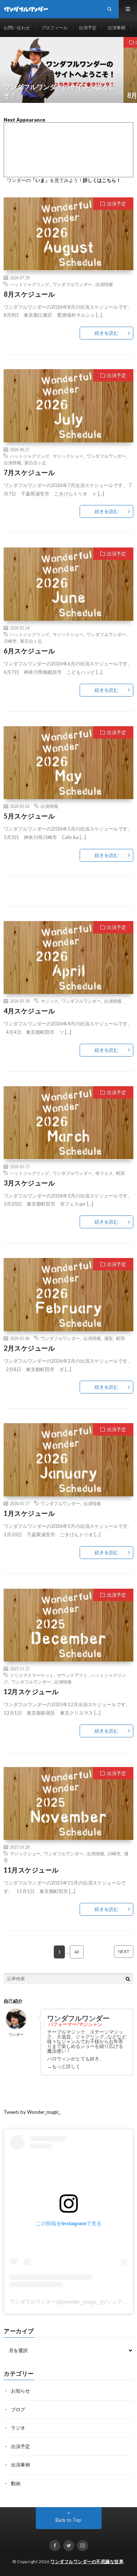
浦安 (109, 1338)
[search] (128, 1979)
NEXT (124, 1951)
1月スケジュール (29, 1513)
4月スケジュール (29, 1011)
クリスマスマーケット (32, 1675)
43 (77, 1952)
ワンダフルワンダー (72, 284)
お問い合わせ (17, 28)
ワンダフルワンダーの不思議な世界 (87, 2562)
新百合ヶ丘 (35, 463)
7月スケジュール (29, 472)
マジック (49, 1001)
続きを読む (106, 333)
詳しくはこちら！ (102, 180)
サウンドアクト (72, 1675)
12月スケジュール (31, 1692)
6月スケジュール (29, 651)
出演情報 (104, 284)
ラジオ (18, 2428)
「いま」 (40, 180)
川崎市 (10, 641)
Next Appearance (24, 120)
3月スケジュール (29, 1183)
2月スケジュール (29, 1348)
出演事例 (117, 28)
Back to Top (68, 2520)
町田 (121, 1173)
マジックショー (68, 456)
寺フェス (104, 1173)
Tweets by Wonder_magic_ (32, 2112)
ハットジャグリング (30, 284)
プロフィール (54, 28)
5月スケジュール (29, 816)
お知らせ (20, 2391)
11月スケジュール (31, 1870)
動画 (16, 2483)
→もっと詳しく (64, 2066)
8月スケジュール (29, 294)
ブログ (18, 2409)
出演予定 (88, 28)
